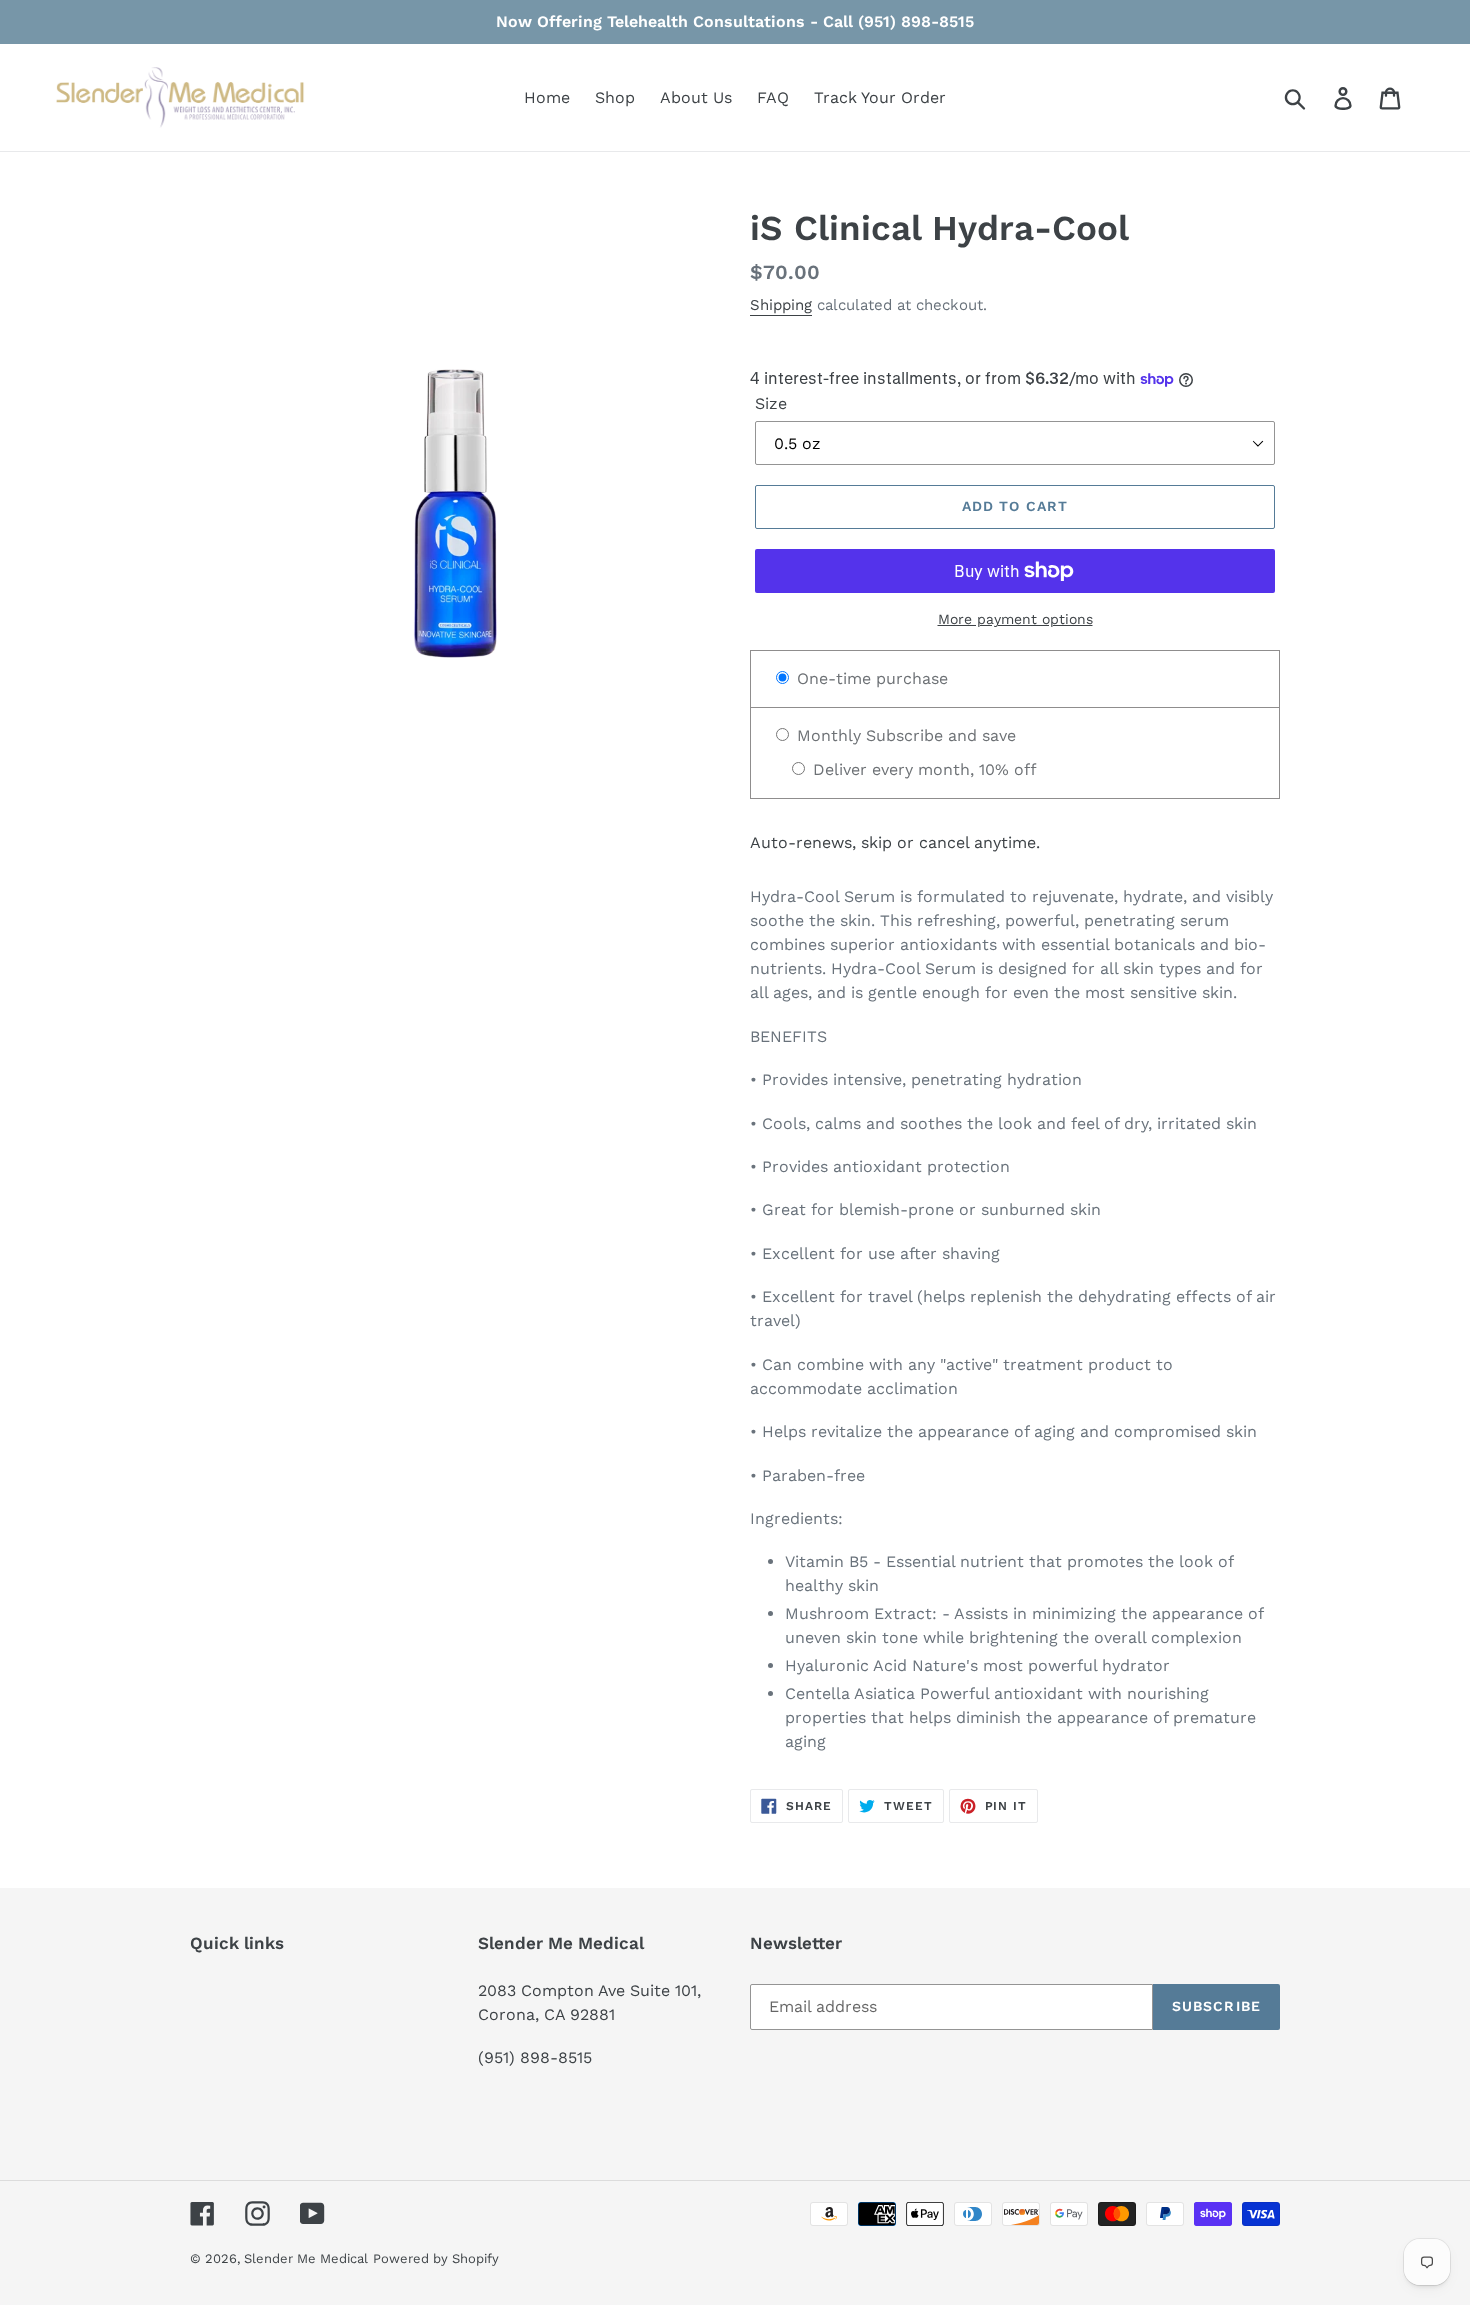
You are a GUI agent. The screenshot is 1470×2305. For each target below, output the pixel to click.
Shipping (781, 305)
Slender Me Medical (306, 2258)
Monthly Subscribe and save (904, 735)
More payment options (1015, 619)
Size (771, 403)
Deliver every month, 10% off (922, 769)
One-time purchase (870, 678)
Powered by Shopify (436, 2258)
